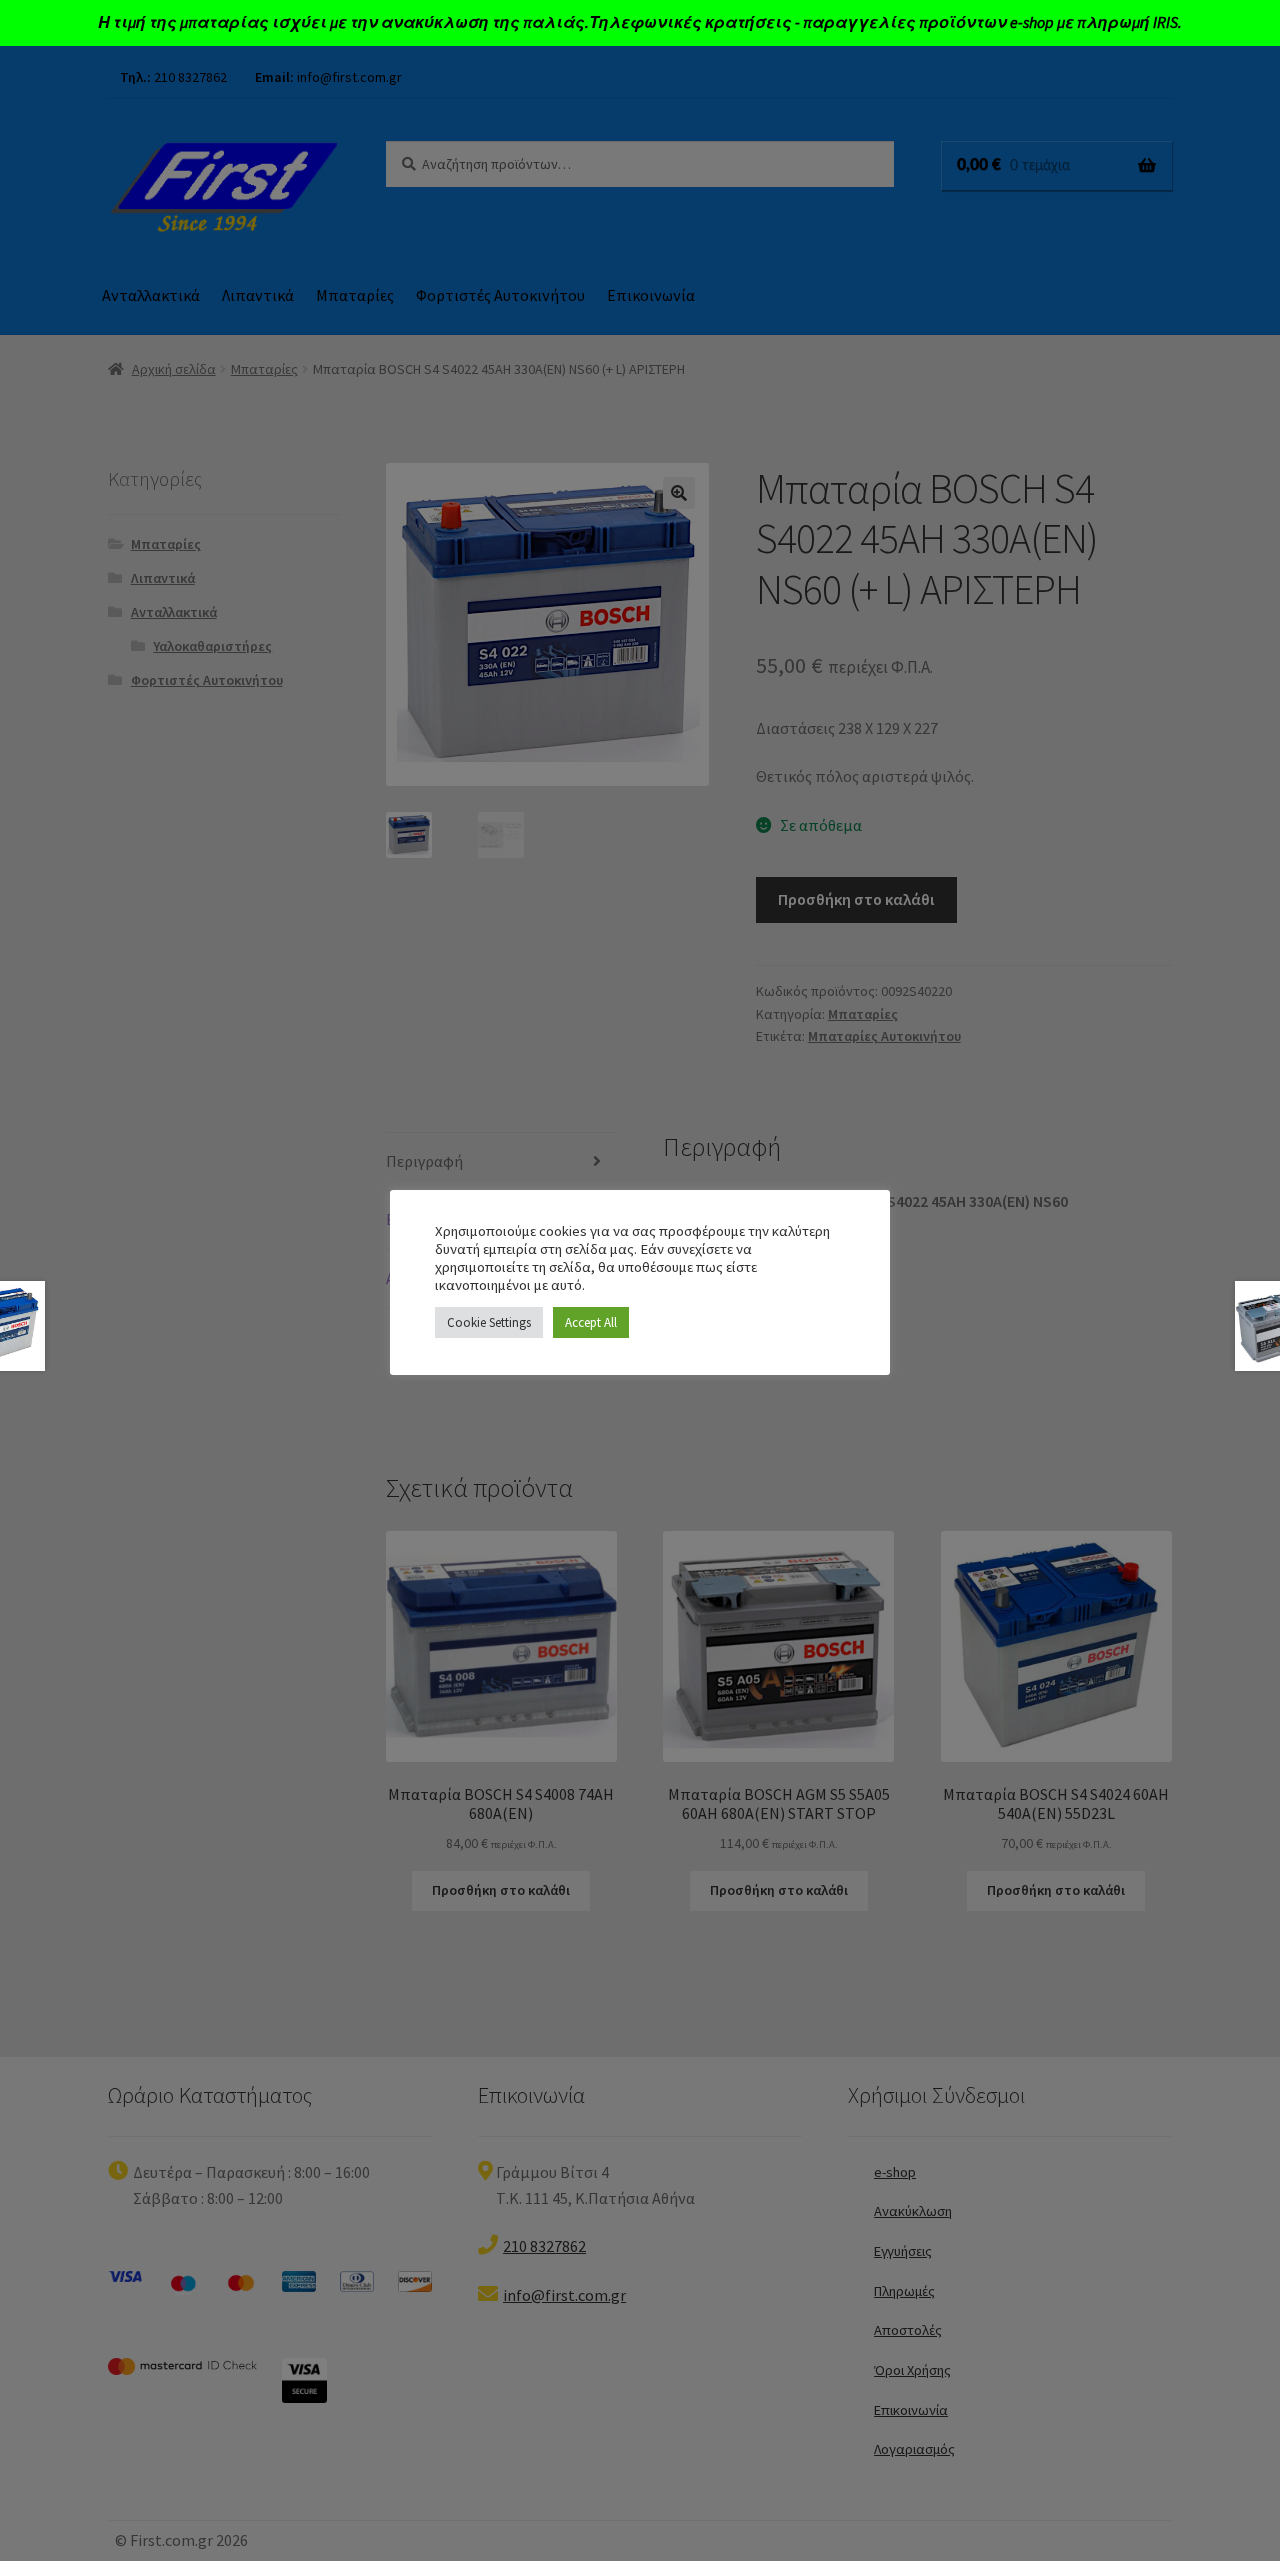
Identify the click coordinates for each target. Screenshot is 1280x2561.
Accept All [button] (591, 1322)
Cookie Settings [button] (489, 1322)
